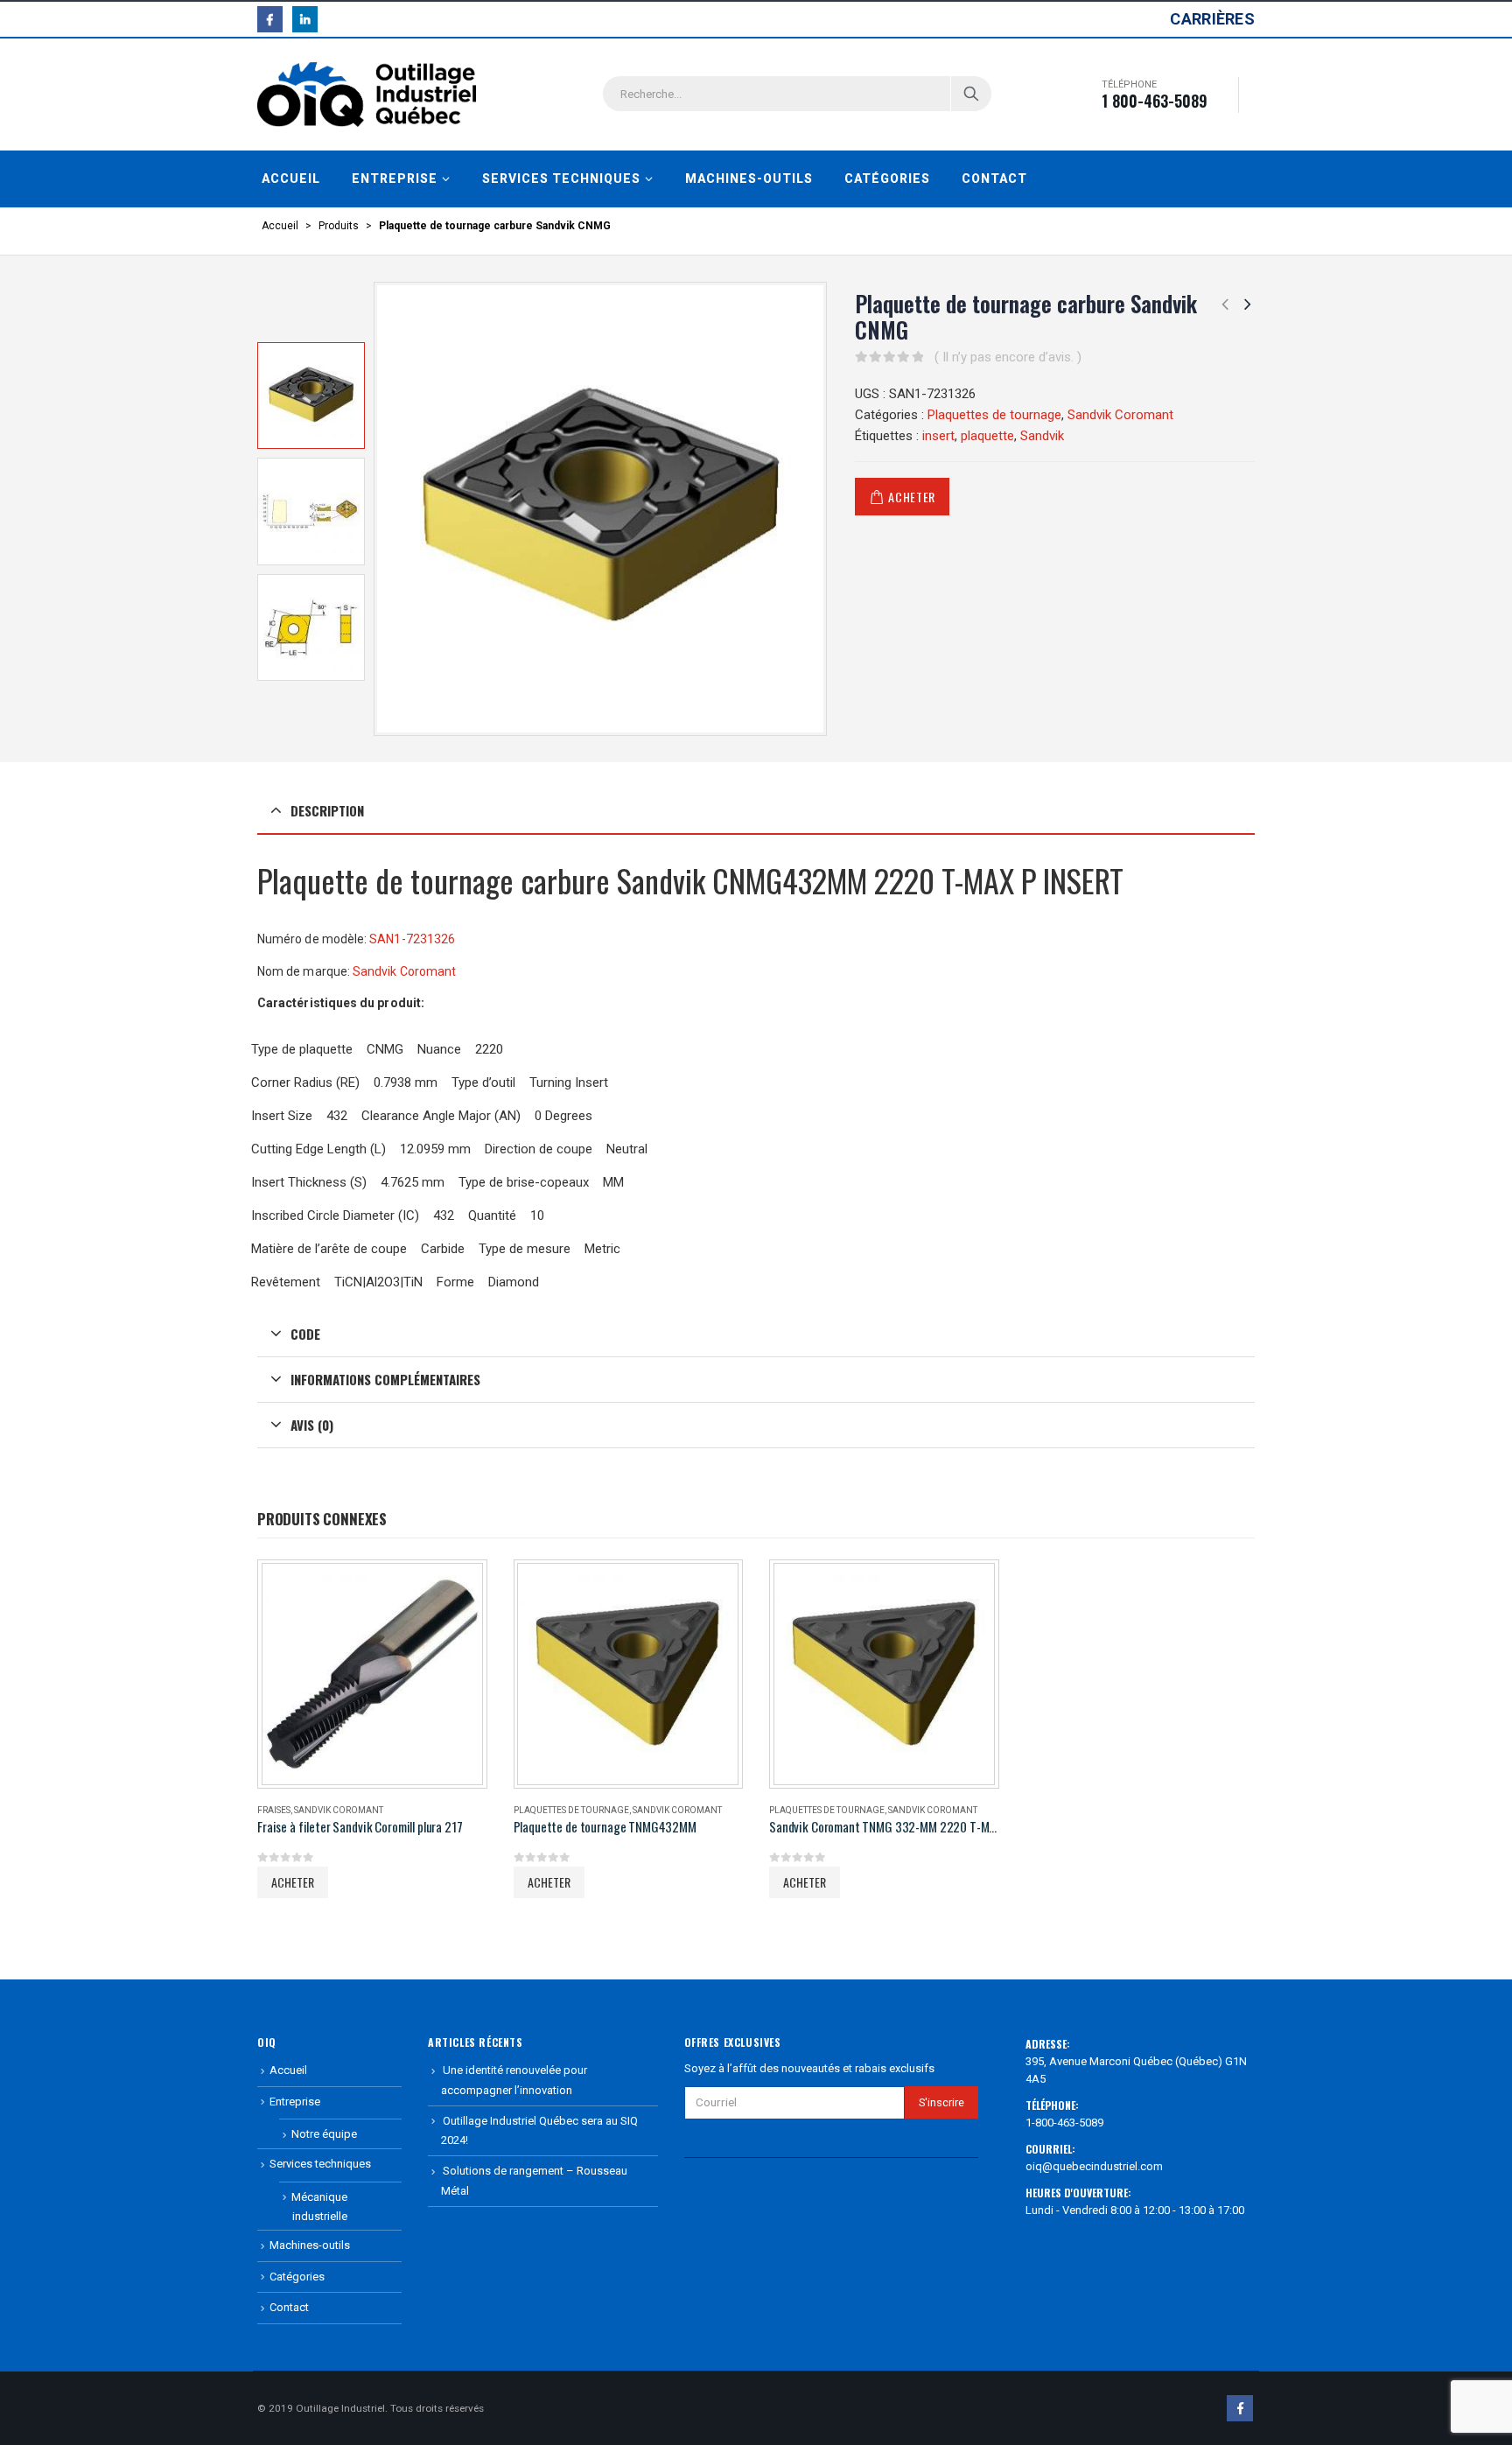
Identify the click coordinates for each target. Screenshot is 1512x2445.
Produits (339, 226)
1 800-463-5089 (1155, 101)
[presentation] (378, 508)
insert (938, 436)
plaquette (987, 436)
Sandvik (1042, 436)
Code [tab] (305, 1334)
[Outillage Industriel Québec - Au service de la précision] (367, 95)
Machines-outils (749, 179)
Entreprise (395, 179)
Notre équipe (324, 2134)
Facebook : (1240, 2408)
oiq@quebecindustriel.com (1094, 2166)
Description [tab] (327, 810)
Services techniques (561, 179)
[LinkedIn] (305, 19)
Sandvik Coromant (1120, 415)
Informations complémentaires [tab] (385, 1379)
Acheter (912, 497)
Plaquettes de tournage (994, 415)
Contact (994, 179)
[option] (311, 396)
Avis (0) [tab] (312, 1425)
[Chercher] (971, 94)
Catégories (887, 179)
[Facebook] (270, 19)
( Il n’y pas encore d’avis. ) (1008, 357)
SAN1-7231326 (412, 939)
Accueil (291, 179)
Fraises (274, 1810)
